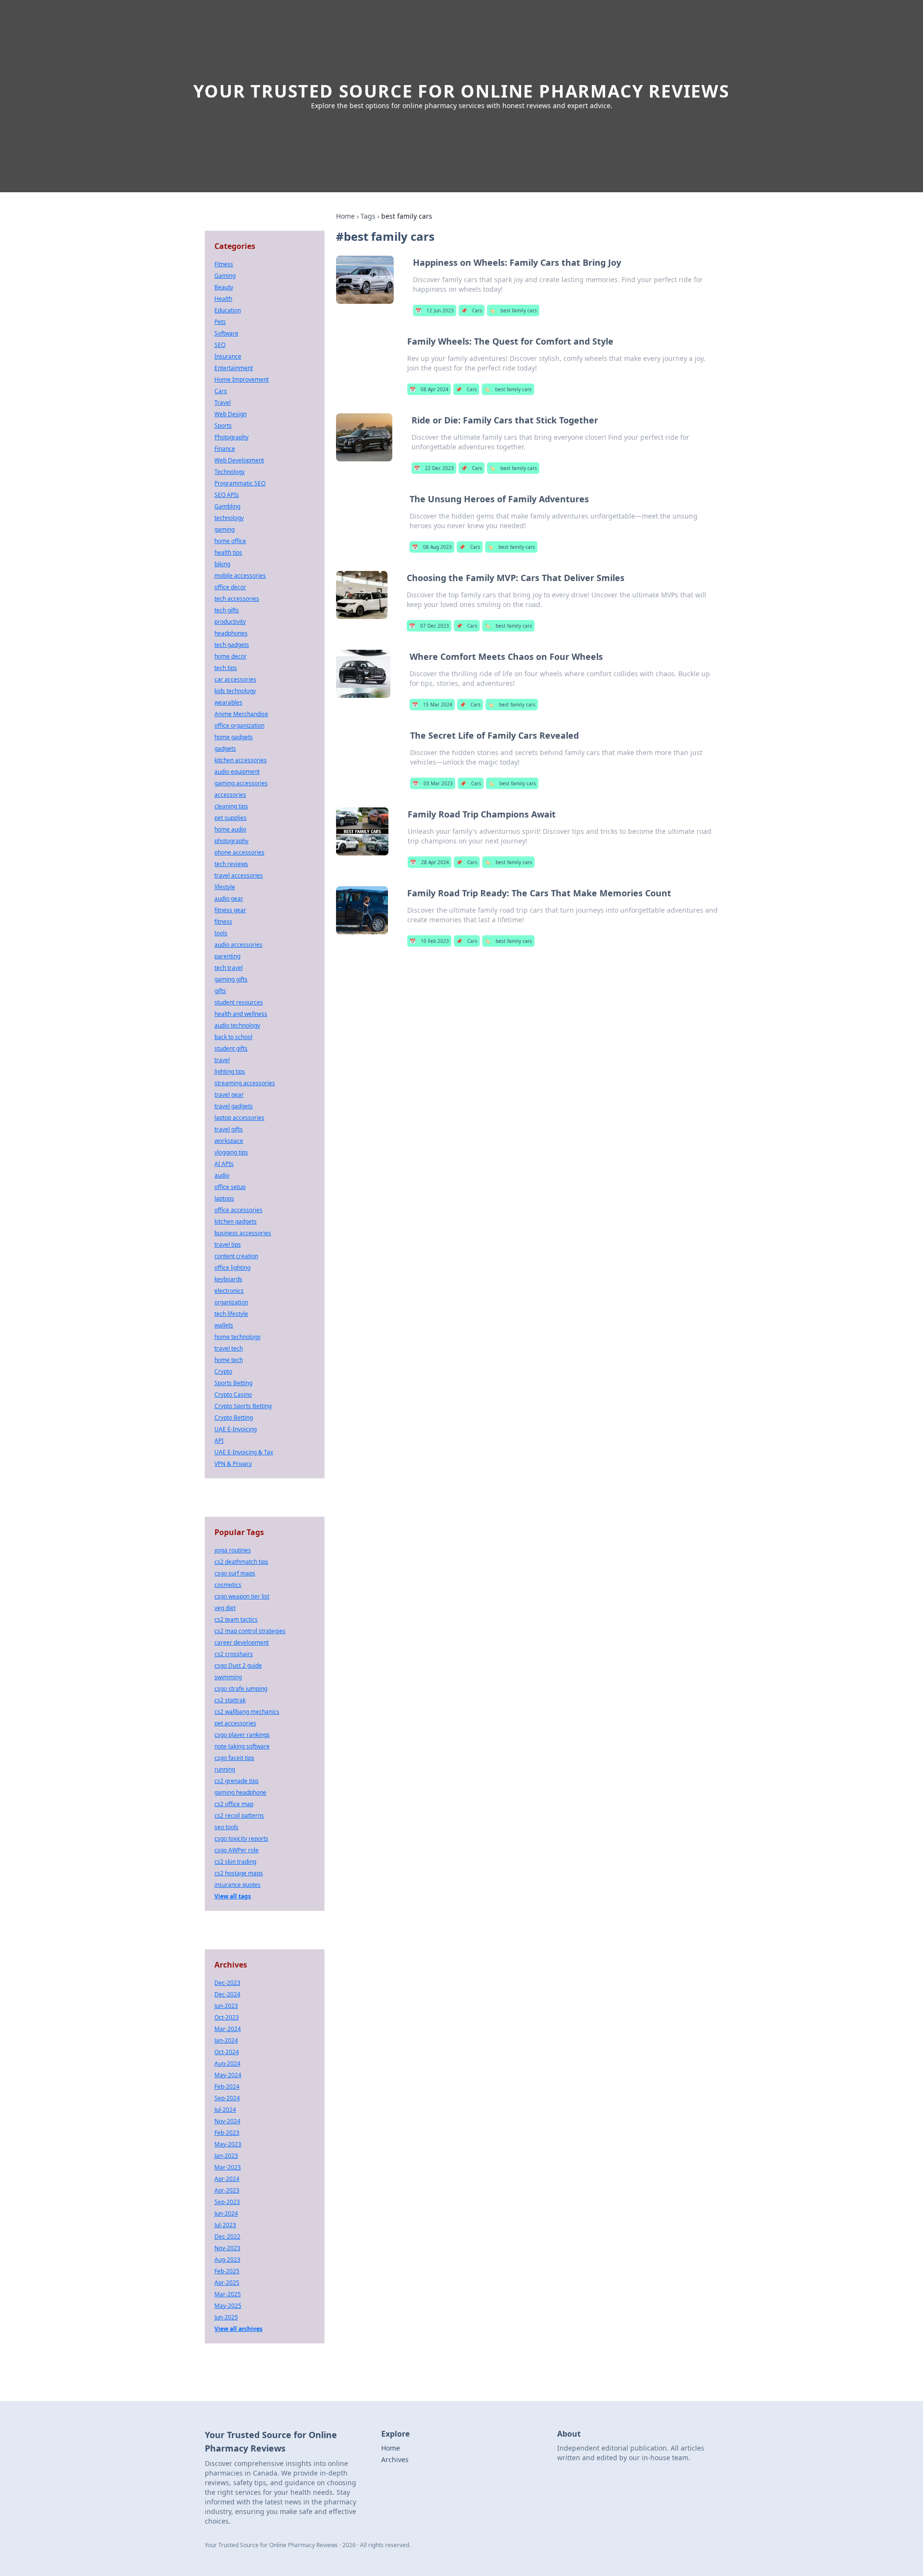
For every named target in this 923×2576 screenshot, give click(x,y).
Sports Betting (233, 1383)
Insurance (228, 356)
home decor (231, 656)
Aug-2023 (227, 2260)
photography (231, 841)
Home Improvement (242, 379)
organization (231, 1302)
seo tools (226, 1827)
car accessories (235, 679)
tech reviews (231, 864)
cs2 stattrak (230, 1700)
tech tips (226, 668)
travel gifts (229, 1129)
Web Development (239, 460)
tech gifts (227, 610)
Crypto (223, 1371)
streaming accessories (245, 1083)
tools (221, 933)
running (225, 1769)
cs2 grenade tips (237, 1781)
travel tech (229, 1348)
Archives (395, 2459)
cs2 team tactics (236, 1619)
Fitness (224, 264)
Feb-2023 (227, 2133)
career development (242, 1642)
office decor (230, 587)
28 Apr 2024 (430, 862)
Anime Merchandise (241, 714)
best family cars (513, 310)
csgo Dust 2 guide (238, 1666)
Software (226, 333)
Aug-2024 (227, 2063)
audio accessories (238, 945)
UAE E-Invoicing (236, 1429)
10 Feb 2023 (429, 941)
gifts (220, 991)
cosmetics (228, 1585)
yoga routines (233, 1550)
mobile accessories (240, 576)
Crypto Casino (233, 1394)
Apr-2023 (227, 2190)
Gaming (225, 276)
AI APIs (224, 1164)
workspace (229, 1141)
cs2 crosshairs (234, 1654)
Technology (230, 472)
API (219, 1441)
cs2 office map (234, 1804)
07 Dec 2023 (429, 626)
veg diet (225, 1608)
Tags (368, 216)
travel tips (228, 1245)
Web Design (231, 414)
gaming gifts (231, 979)
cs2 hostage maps (239, 1873)
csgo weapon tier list (242, 1596)
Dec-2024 (227, 1994)
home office (230, 541)
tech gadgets (232, 645)
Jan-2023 (226, 2156)
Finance (225, 449)
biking (222, 564)
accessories (230, 795)
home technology (237, 1337)
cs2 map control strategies (250, 1631)
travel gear (229, 1095)
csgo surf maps (235, 1573)
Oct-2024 (227, 2052)
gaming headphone (240, 1792)
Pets (220, 322)
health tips (228, 552)
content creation (236, 1256)
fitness (223, 922)
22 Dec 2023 (434, 468)
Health (223, 299)
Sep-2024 (227, 2098)
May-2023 (228, 2144)
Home (345, 216)
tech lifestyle (231, 1314)
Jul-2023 (225, 2225)
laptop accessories (239, 1118)
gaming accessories (241, 783)
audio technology (237, 1025)
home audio (230, 829)
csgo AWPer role (237, 1850)
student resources (239, 1002)
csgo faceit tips (234, 1758)
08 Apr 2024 (429, 389)
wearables (228, 702)
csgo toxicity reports (241, 1839)
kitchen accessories (241, 760)
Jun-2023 (226, 2006)
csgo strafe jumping (241, 1689)
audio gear (229, 898)
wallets (224, 1325)
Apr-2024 (227, 2179)
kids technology (235, 691)
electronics (229, 1291)
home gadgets (234, 737)
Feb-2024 (227, 2087)
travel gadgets (234, 1106)
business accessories (243, 1233)
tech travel (229, 968)
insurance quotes (237, 1885)
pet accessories (235, 1723)
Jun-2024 (226, 2213)
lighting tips (230, 1071)
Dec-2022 (227, 2236)
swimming (228, 1677)
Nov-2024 (227, 2121)
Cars (472, 310)
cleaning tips (231, 806)
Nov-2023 (227, 2248)
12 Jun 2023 (435, 310)
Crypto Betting (234, 1418)
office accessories (238, 1210)
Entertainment (234, 368)
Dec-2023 (227, 1983)
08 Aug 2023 (432, 547)
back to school (233, 1037)
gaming (225, 529)
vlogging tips (231, 1152)
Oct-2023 (227, 2017)
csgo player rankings (242, 1735)
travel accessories (239, 875)
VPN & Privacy (233, 1464)
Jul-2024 (225, 2110)
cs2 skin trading (235, 1862)
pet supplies (231, 818)
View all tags (233, 1896)
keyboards (228, 1279)
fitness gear (230, 910)
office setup (230, 1187)
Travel (223, 402)
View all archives (238, 2329)
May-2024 (228, 2075)
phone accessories (239, 852)
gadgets (225, 749)
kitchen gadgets (236, 1221)
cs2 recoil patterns (239, 1815)
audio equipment (237, 772)
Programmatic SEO (240, 483)
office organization (239, 725)
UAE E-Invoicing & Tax (244, 1452)
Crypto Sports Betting (243, 1406)
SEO (220, 345)
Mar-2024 (228, 2029)
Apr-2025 (227, 2283)
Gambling (227, 506)
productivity (230, 622)
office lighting (232, 1268)
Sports (223, 426)
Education (228, 310)
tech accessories (237, 599)
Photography (231, 437)
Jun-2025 (226, 2317)
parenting (227, 956)
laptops (224, 1198)
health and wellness (241, 1014)
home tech (229, 1360)
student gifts (231, 1048)
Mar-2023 (228, 2167)
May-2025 (228, 2306)
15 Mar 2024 (432, 705)
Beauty (224, 287)
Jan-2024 (226, 2040)
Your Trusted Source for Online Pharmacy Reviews (461, 91)
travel (222, 1060)
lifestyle (225, 887)
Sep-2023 (227, 2202)
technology (229, 518)
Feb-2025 (227, 2271)
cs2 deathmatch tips (241, 1562)
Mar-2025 (228, 2294)
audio (222, 1175)
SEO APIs (227, 495)
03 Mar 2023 (433, 783)
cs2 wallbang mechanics (247, 1712)
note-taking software (242, 1746)
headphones (231, 633)
